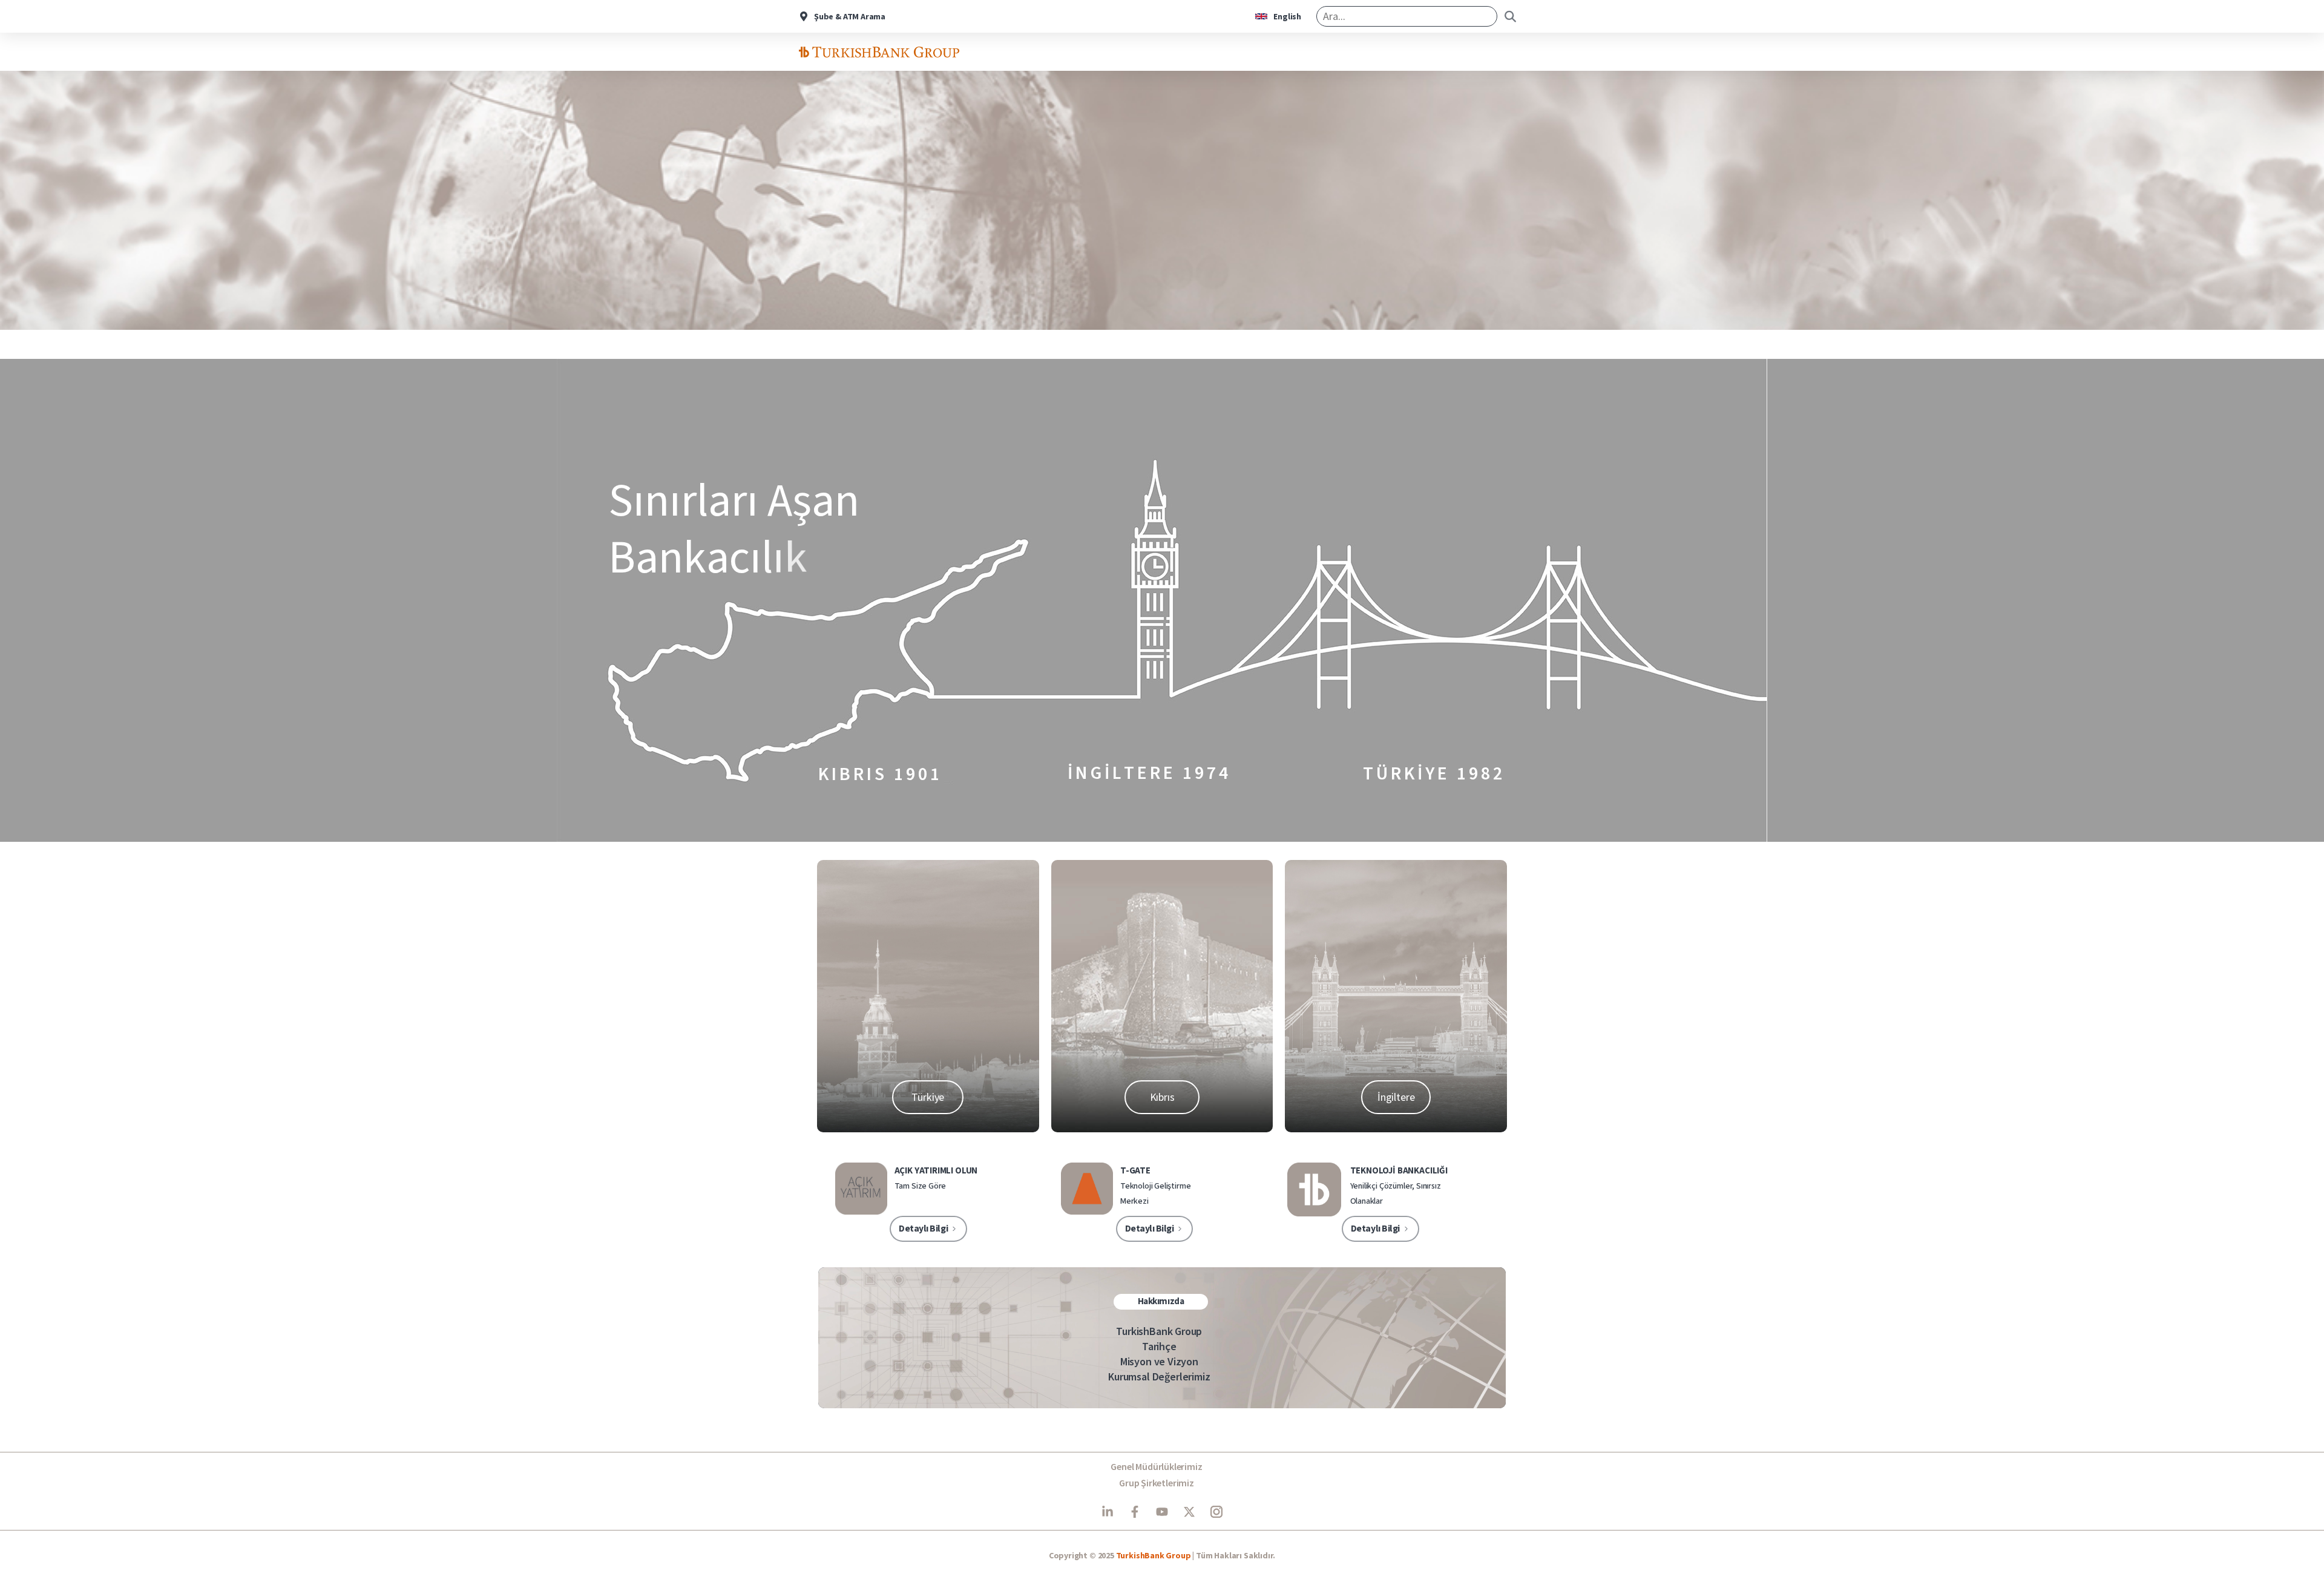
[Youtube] (1162, 1512)
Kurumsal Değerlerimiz (1159, 1376)
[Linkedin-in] (1108, 1512)
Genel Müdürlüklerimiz (1156, 1466)
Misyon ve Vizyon (1159, 1361)
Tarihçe (1159, 1346)
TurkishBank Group (1159, 1331)
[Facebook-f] (1135, 1512)
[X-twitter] (1189, 1512)
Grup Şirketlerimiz (1157, 1483)
